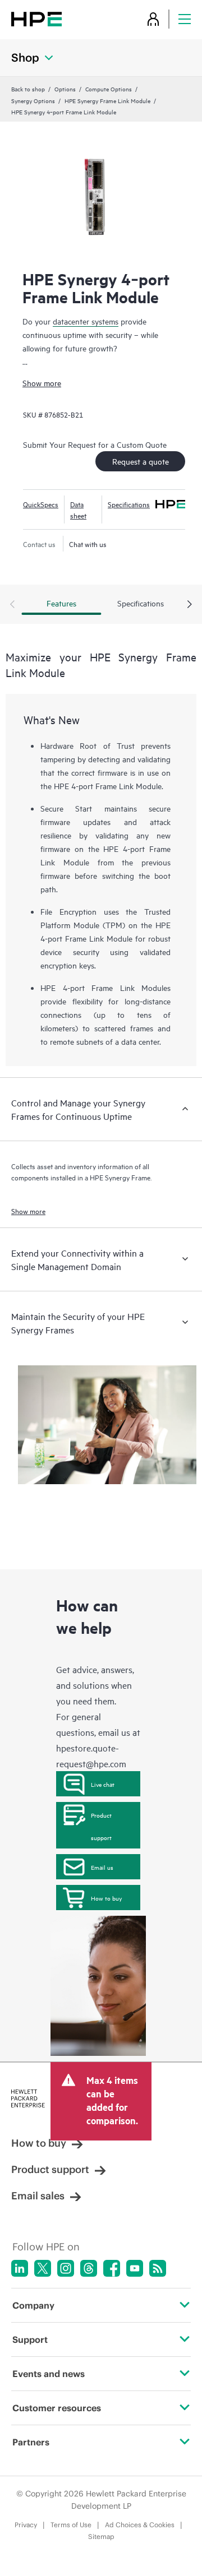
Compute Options (109, 89)
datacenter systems (86, 321)
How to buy (106, 1898)
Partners (31, 2442)
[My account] (153, 19)
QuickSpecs (41, 504)
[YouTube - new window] (135, 2268)
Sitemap (101, 2536)
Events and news (49, 2374)
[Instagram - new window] (66, 2268)
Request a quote (141, 461)
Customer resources (57, 2408)
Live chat (103, 1784)
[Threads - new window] (89, 2268)
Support (30, 2339)
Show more (42, 383)
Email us (102, 1867)
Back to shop (28, 89)
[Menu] (185, 19)
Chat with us (88, 544)
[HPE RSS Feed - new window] (158, 2268)
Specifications (129, 504)
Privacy (26, 2525)
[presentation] (190, 605)
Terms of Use (71, 2525)
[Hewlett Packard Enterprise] (36, 19)
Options (65, 89)
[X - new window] (43, 2268)
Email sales (38, 2196)
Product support (101, 1826)
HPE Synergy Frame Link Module (107, 100)
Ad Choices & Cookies (140, 2525)
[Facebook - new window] (112, 2268)
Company (33, 2305)
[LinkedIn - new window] (20, 2268)
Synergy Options (33, 100)
